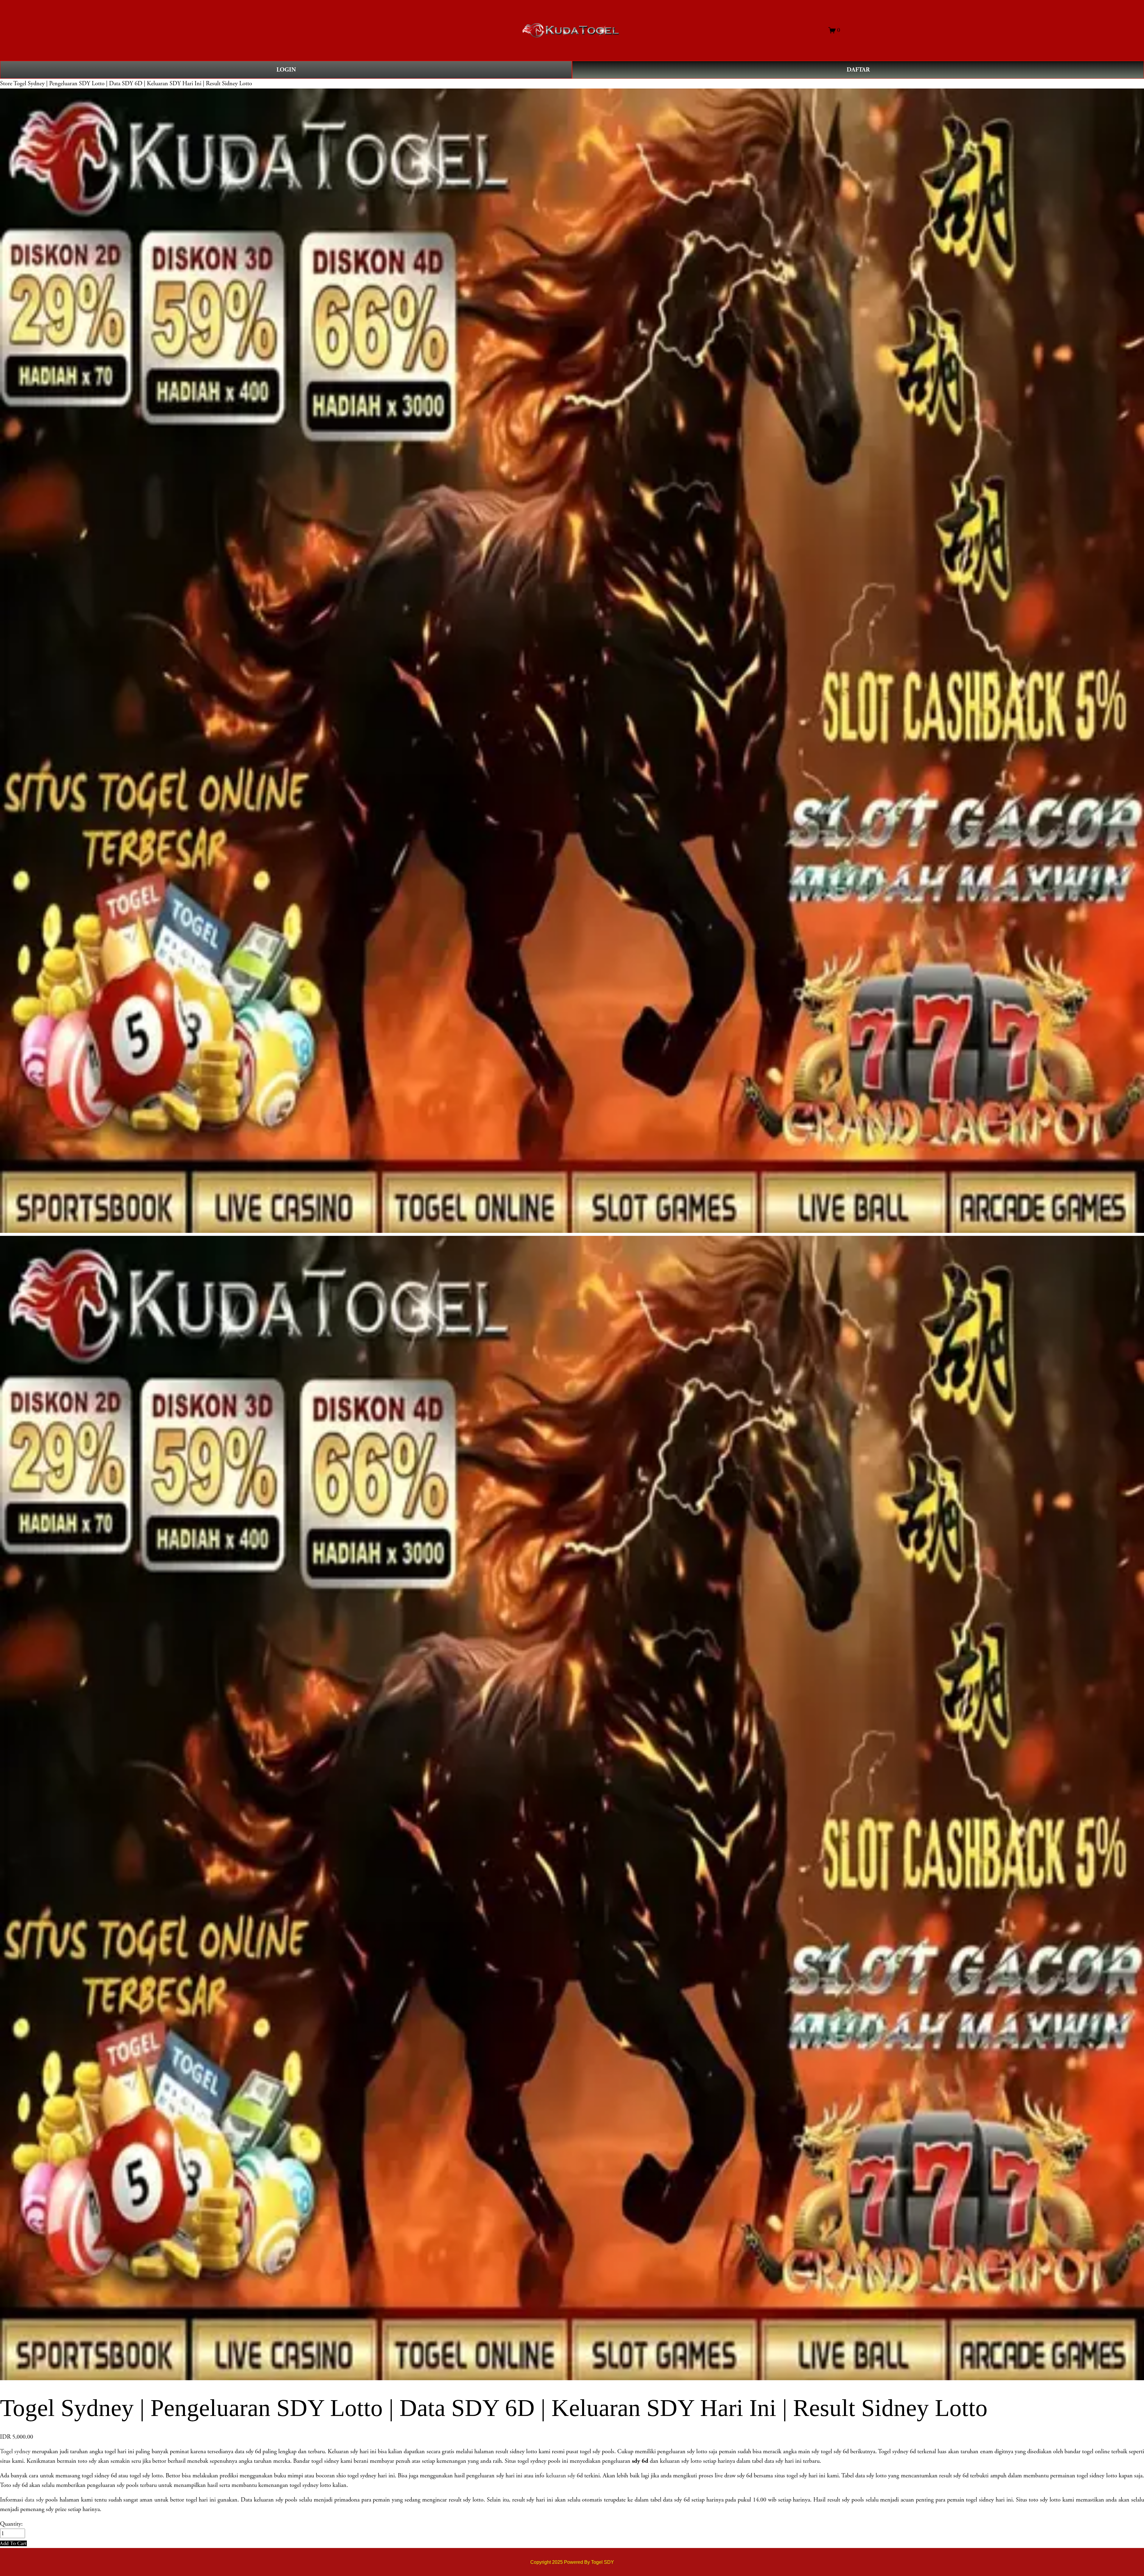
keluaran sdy (561, 2476)
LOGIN (286, 70)
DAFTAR (858, 70)
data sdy (34, 2500)
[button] (13, 2543)
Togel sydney (15, 2451)
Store (6, 83)
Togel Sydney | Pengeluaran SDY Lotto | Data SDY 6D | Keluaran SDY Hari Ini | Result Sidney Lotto (133, 83)
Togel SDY (603, 2562)
